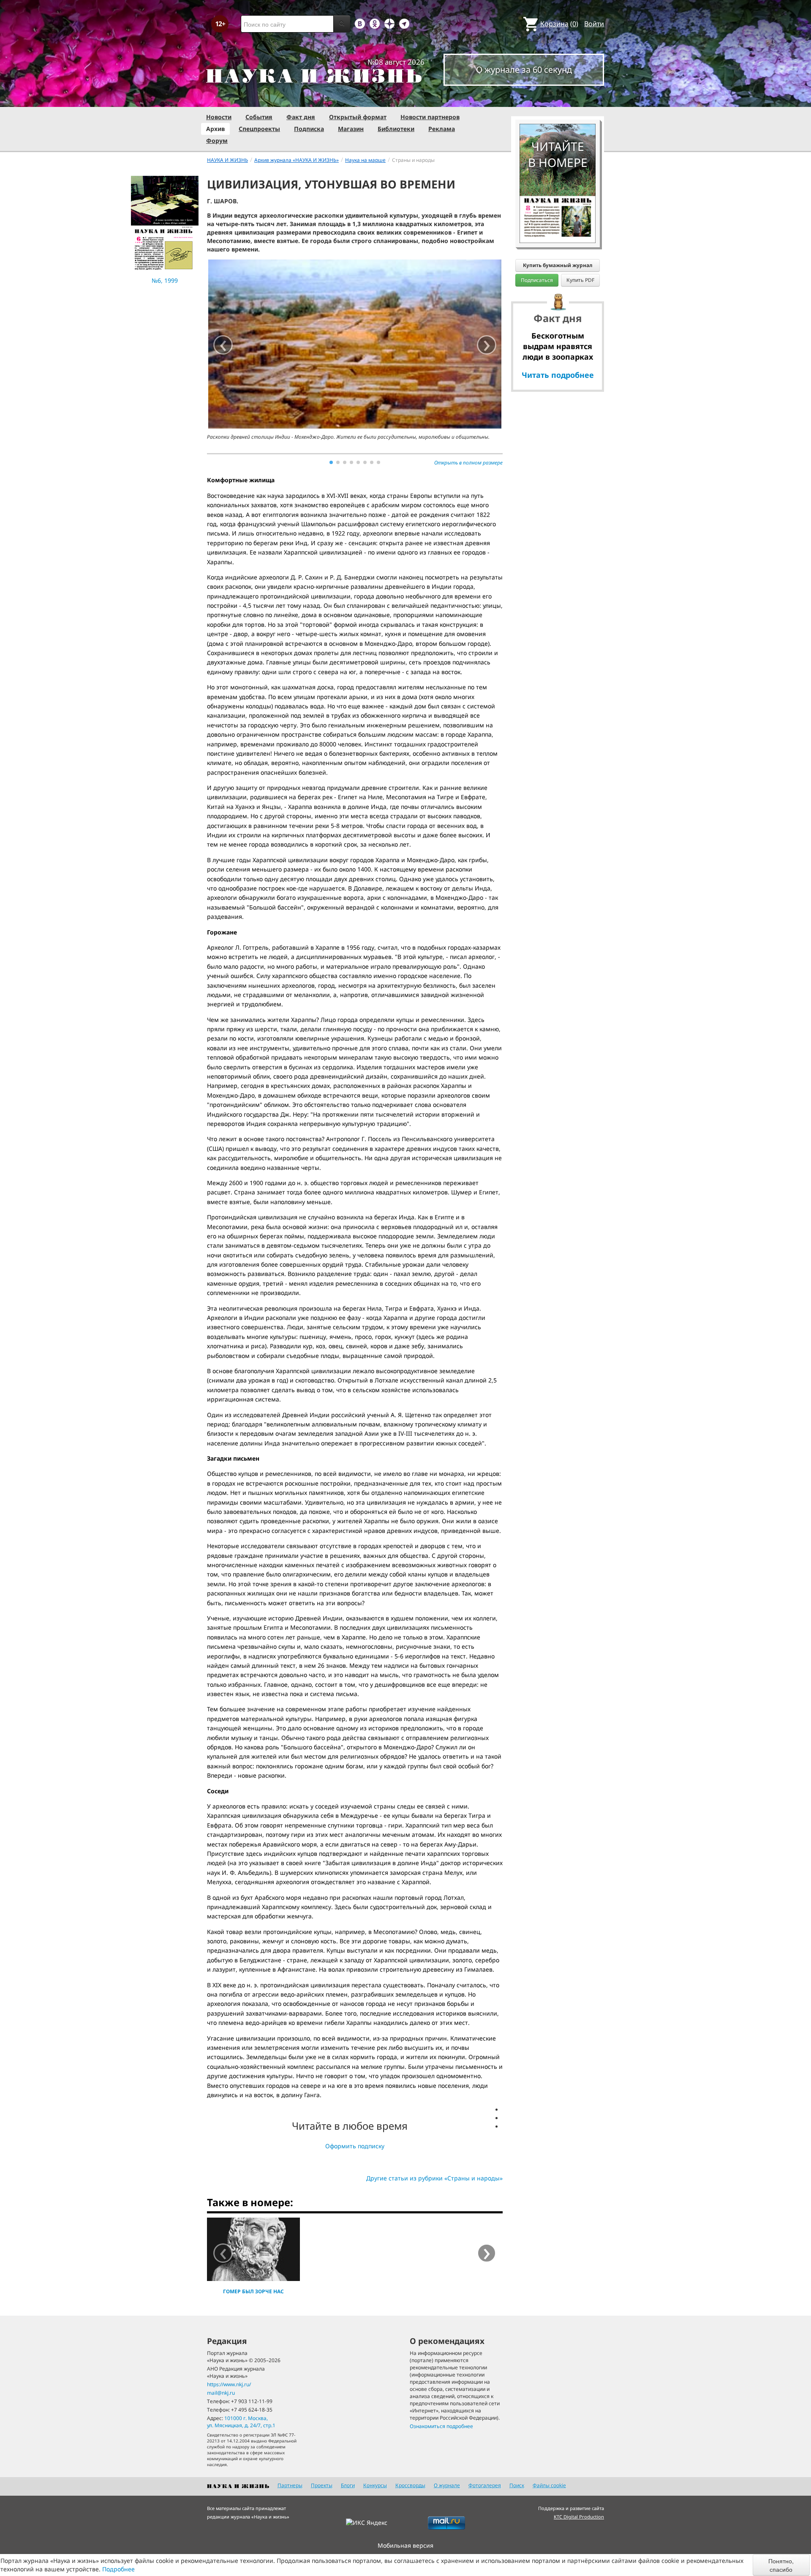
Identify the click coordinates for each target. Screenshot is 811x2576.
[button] (331, 462)
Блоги (348, 2485)
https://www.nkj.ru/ (229, 2384)
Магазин (351, 129)
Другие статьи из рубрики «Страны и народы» (434, 2178)
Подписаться (537, 280)
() (559, 24)
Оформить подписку (355, 2146)
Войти (594, 24)
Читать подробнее (558, 375)
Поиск (517, 2485)
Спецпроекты (259, 129)
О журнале (447, 2485)
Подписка (309, 129)
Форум (217, 141)
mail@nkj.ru (221, 2393)
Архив (215, 129)
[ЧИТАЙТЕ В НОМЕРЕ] (558, 99)
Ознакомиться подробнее (441, 2426)
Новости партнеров (430, 117)
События (259, 117)
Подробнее (118, 2569)
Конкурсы (375, 2485)
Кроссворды (410, 2485)
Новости (219, 117)
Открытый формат (358, 117)
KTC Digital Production (579, 2517)
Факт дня (301, 117)
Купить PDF (580, 280)
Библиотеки (396, 129)
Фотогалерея (485, 2485)
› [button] (487, 345)
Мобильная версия (405, 2545)
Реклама (442, 129)
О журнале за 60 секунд (524, 70)
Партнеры (290, 2485)
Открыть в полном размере (468, 463)
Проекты (322, 2485)
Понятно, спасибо (781, 2565)
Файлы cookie (549, 2485)
